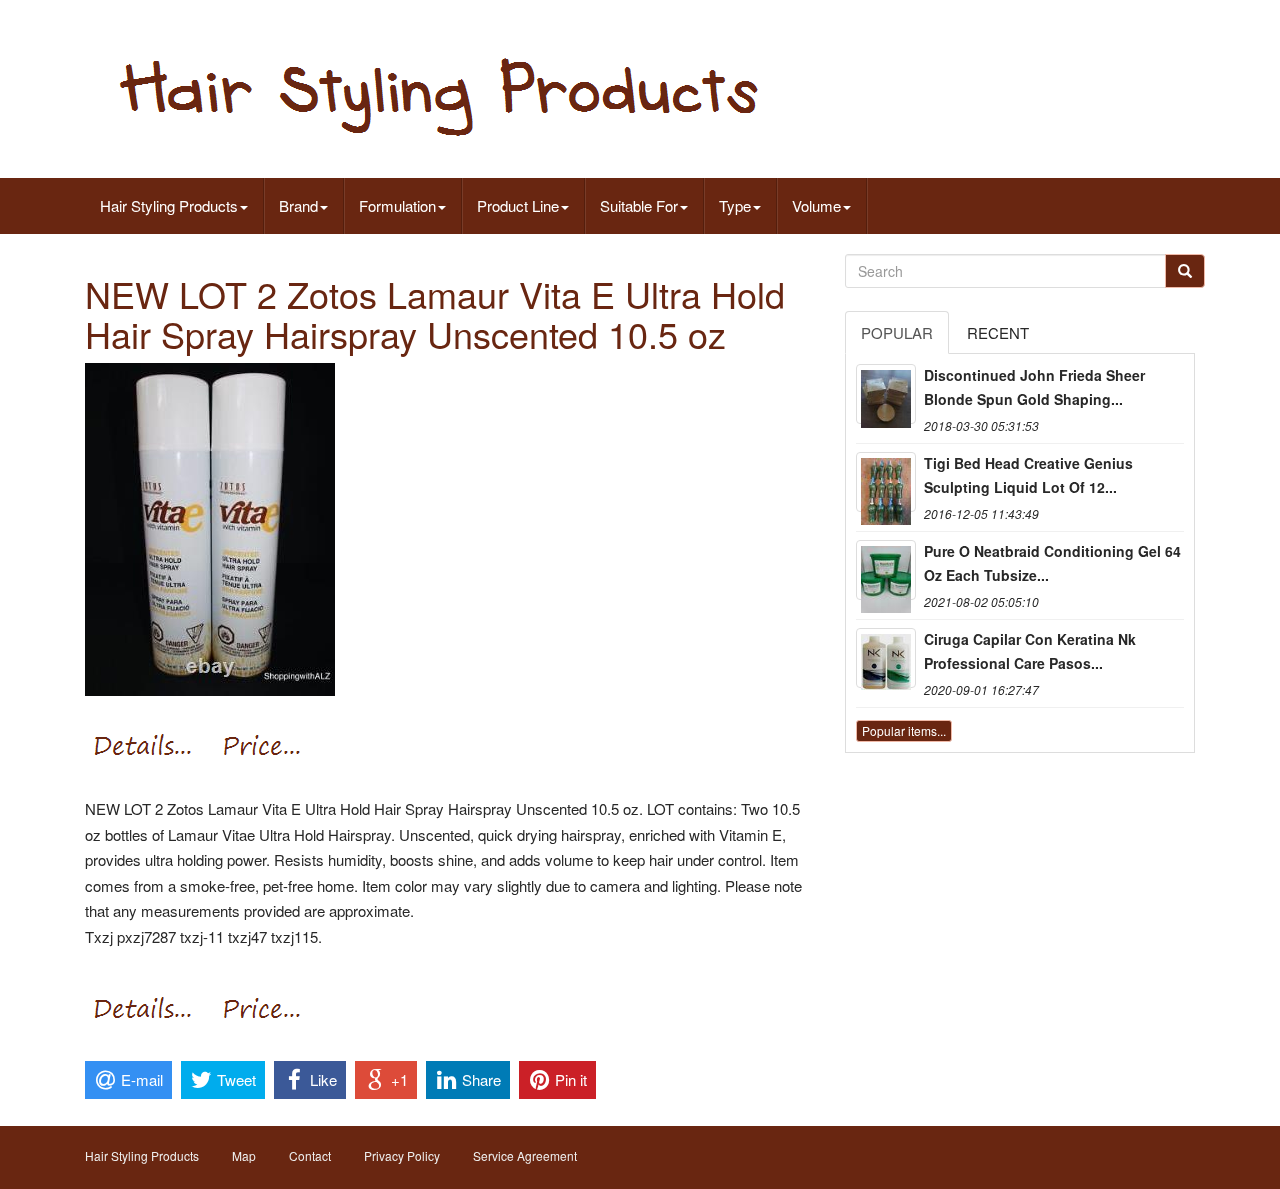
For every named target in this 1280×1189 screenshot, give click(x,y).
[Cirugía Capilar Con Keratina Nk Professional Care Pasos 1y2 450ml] (886, 658)
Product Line (518, 205)
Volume (816, 205)
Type (735, 205)
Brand (298, 205)
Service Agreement (525, 1155)
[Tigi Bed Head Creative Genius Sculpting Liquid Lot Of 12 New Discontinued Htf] (886, 482)
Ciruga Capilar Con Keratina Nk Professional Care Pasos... (1030, 651)
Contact (310, 1155)
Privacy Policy (402, 1155)
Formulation (397, 205)
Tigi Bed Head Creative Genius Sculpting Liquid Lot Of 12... (1028, 475)
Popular (897, 332)
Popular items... (904, 730)
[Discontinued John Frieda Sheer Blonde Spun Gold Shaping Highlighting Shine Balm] (886, 394)
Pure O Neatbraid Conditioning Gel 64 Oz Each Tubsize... (1052, 563)
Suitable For (639, 205)
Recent (998, 332)
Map (244, 1155)
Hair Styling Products (169, 205)
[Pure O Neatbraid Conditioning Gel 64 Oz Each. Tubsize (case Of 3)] (886, 570)
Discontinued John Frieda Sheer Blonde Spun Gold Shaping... (1034, 387)
